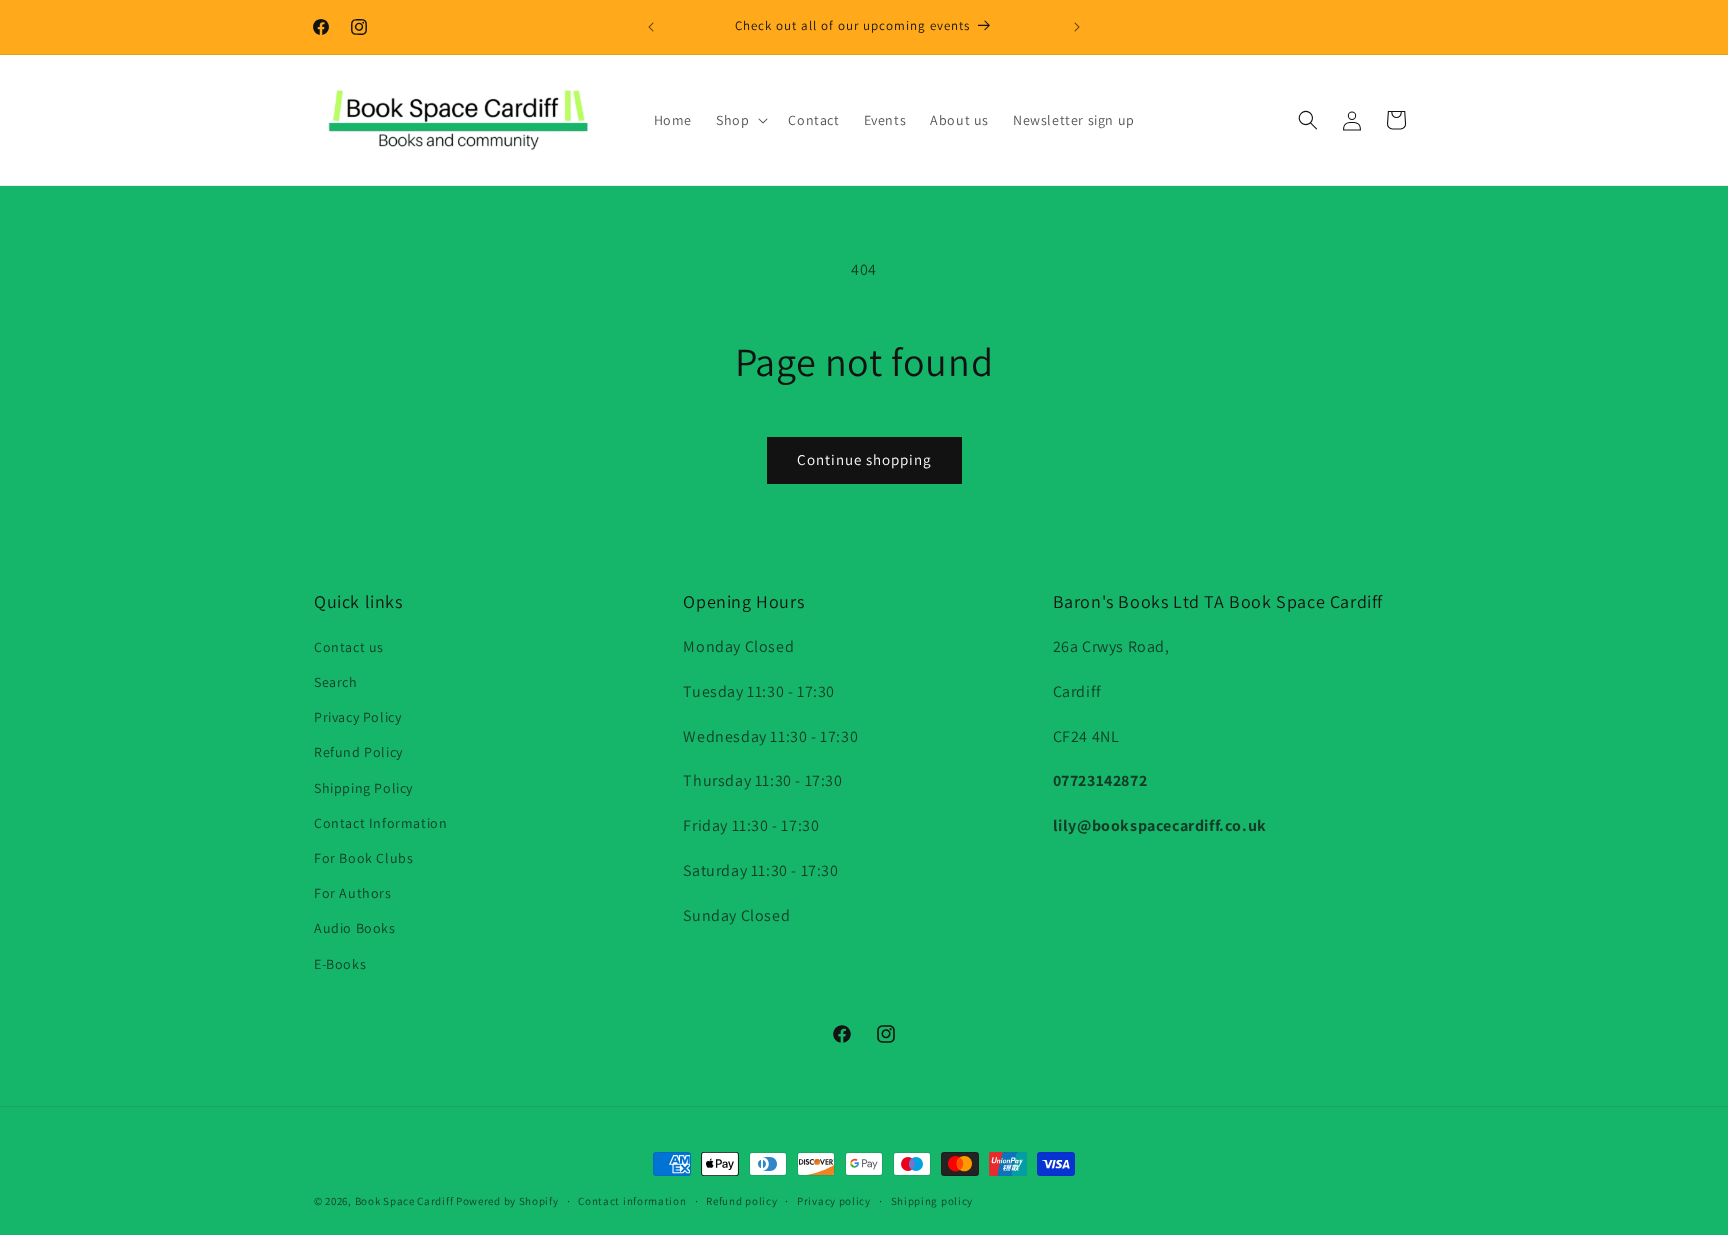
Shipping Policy (363, 788)
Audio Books (355, 928)
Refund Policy (358, 752)
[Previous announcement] (651, 27)
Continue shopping (864, 459)
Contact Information (380, 823)
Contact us (349, 647)
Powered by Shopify (507, 1201)
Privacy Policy (357, 717)
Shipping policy (932, 1201)
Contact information (632, 1201)
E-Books (340, 964)
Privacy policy (834, 1201)
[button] (740, 120)
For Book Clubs (363, 858)
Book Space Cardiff (404, 1201)
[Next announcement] (1077, 27)
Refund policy (741, 1201)
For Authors (353, 893)
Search (336, 682)
